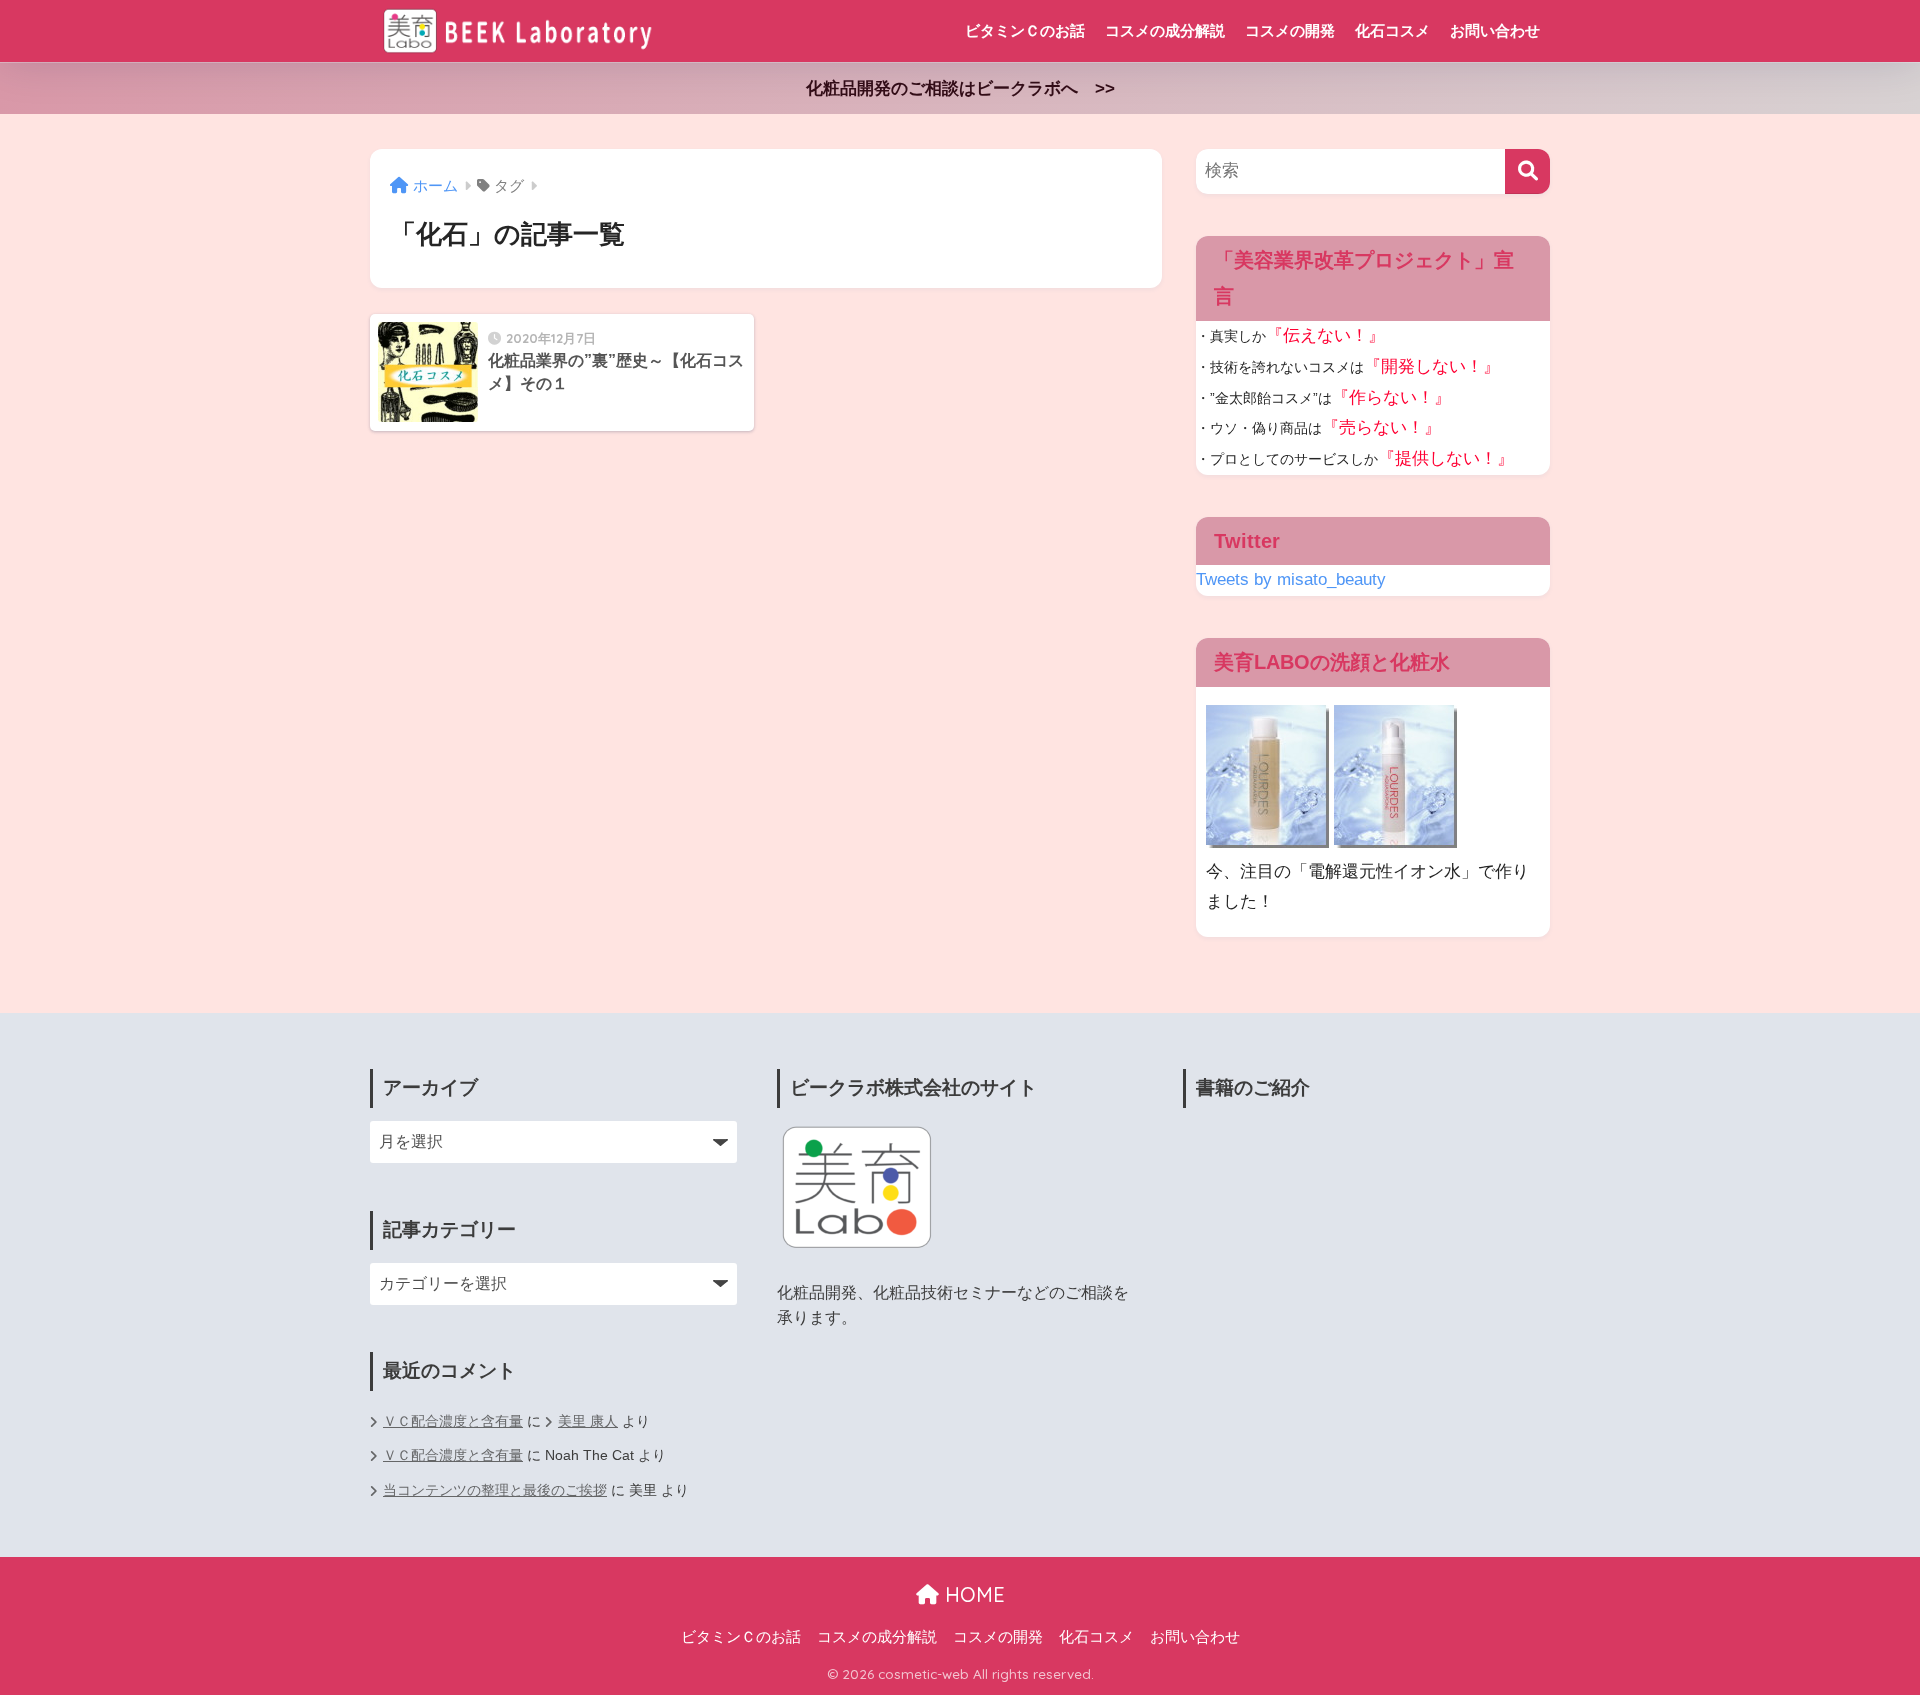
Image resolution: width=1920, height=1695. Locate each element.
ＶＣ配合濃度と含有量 (453, 1421)
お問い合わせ (1495, 30)
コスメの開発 (1290, 30)
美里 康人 (588, 1421)
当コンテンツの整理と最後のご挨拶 (495, 1490)
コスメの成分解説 (1165, 30)
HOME (972, 1594)
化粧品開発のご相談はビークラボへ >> (960, 88)
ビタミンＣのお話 (1025, 30)
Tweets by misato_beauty (1291, 579)
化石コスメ (1392, 30)
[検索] (1527, 171)
